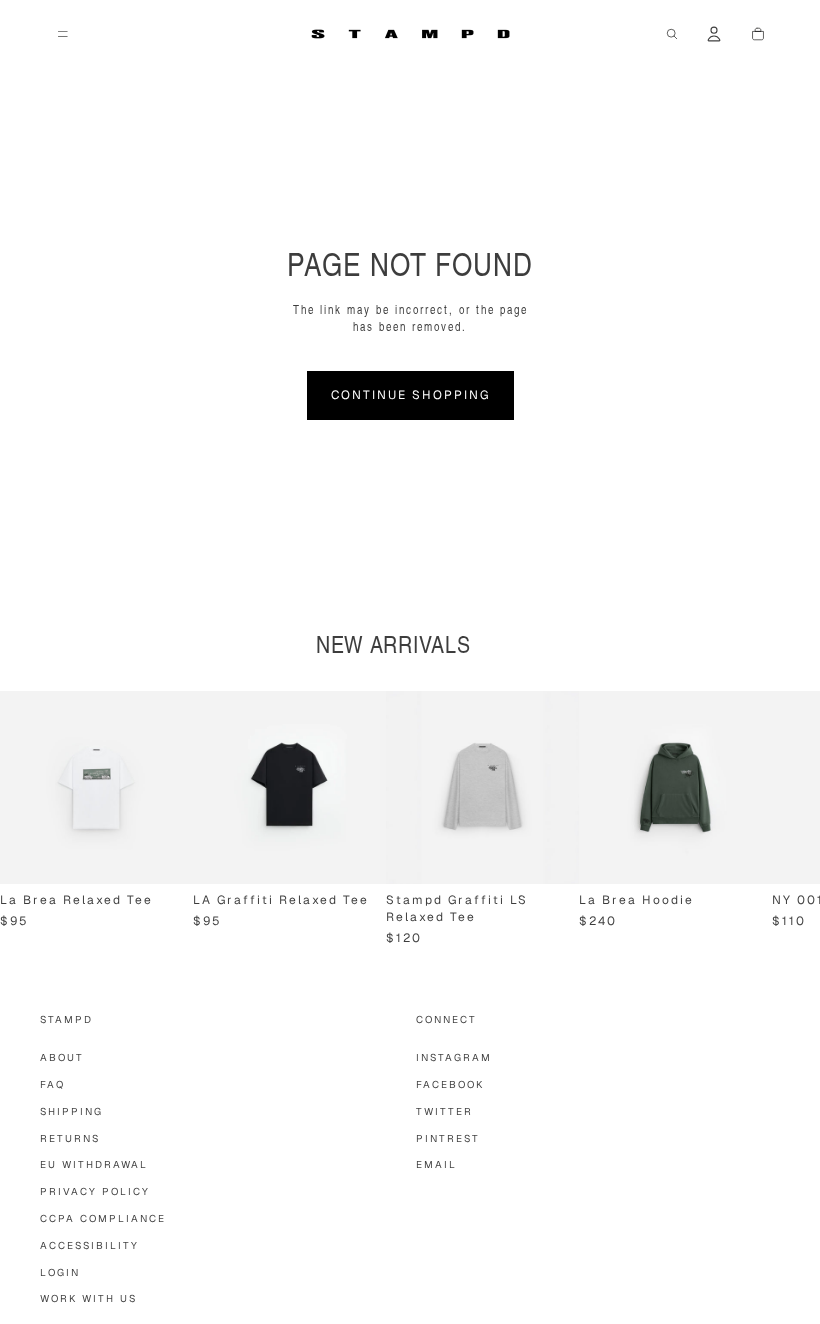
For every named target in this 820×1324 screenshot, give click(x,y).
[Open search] (672, 34)
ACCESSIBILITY (89, 1245)
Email (436, 1164)
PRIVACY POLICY (95, 1191)
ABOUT (62, 1057)
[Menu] (63, 34)
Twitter (444, 1111)
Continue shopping (410, 395)
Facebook (450, 1084)
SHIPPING (71, 1111)
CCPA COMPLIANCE (103, 1218)
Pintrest (448, 1138)
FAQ (52, 1084)
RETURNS (70, 1138)
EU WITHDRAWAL (94, 1164)
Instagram (454, 1057)
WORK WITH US (88, 1298)
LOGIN (60, 1272)
